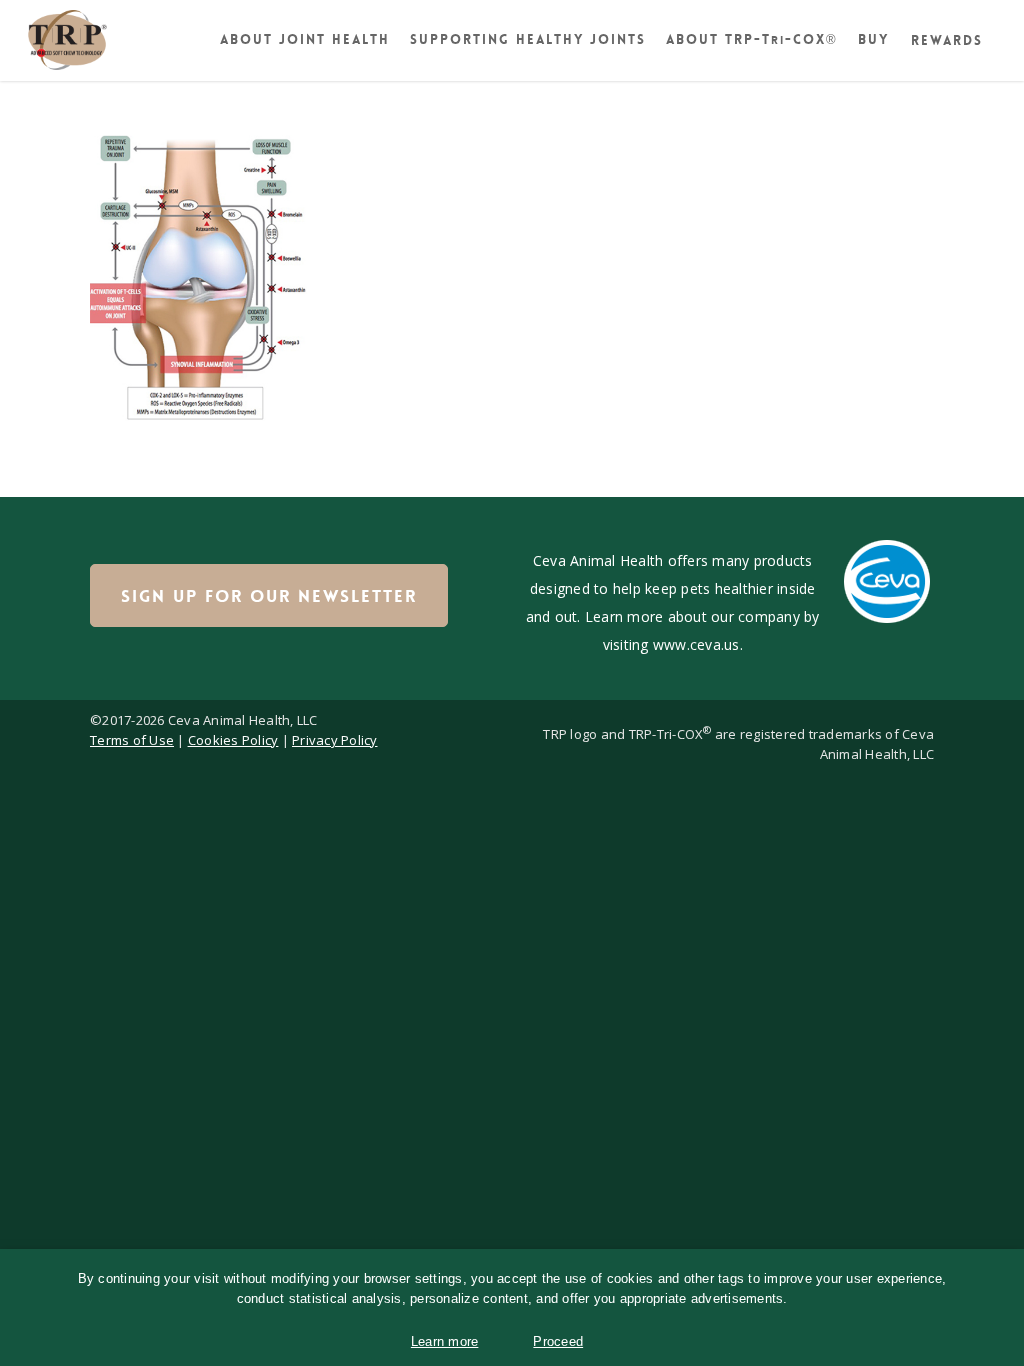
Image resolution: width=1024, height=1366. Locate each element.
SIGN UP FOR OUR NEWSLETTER (269, 596)
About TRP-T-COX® (752, 39)
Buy (873, 39)
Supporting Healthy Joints (528, 39)
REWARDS (947, 40)
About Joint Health (305, 39)
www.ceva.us (696, 644)
